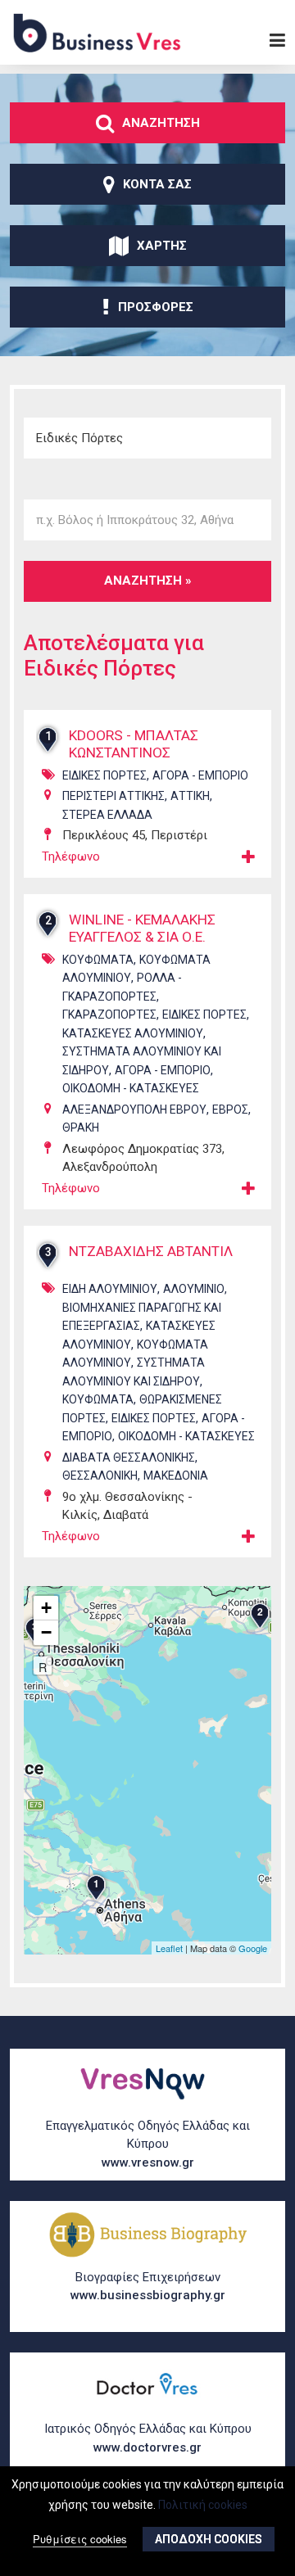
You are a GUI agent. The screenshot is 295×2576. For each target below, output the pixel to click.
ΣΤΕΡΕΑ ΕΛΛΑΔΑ (107, 815)
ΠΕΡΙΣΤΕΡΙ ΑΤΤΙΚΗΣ (113, 796)
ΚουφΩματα (98, 960)
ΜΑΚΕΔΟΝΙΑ (176, 1476)
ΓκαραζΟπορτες (109, 1015)
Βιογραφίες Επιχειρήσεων (148, 2287)
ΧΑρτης (162, 246)
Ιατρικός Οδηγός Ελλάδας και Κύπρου (148, 2438)
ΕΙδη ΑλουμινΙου (110, 1289)
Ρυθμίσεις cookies (80, 2539)
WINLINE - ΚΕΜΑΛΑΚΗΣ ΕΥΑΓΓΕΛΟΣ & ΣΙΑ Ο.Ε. (142, 928)
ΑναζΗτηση (161, 123)
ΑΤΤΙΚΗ (190, 796)
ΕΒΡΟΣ (230, 1109)
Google (253, 1948)
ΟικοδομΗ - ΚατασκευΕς (131, 1088)
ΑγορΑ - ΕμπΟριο (200, 775)
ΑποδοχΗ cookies (209, 2539)
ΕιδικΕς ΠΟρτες (104, 775)
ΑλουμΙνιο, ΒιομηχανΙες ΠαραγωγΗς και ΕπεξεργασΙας (145, 1307)
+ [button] (46, 1608)
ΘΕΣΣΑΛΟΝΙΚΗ (100, 1476)
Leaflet (169, 1948)
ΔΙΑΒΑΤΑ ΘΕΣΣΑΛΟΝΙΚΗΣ (129, 1457)
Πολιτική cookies (203, 2505)
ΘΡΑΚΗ (81, 1128)
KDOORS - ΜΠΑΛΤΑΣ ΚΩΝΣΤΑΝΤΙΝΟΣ (134, 744)
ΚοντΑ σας (157, 184)
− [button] (46, 1632)
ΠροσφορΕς (156, 307)
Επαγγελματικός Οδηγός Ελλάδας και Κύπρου (148, 2144)
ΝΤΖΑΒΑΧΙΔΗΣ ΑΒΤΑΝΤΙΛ (151, 1251)
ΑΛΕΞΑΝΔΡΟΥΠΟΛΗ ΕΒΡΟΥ (134, 1109)
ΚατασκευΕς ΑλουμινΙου (133, 1033)
